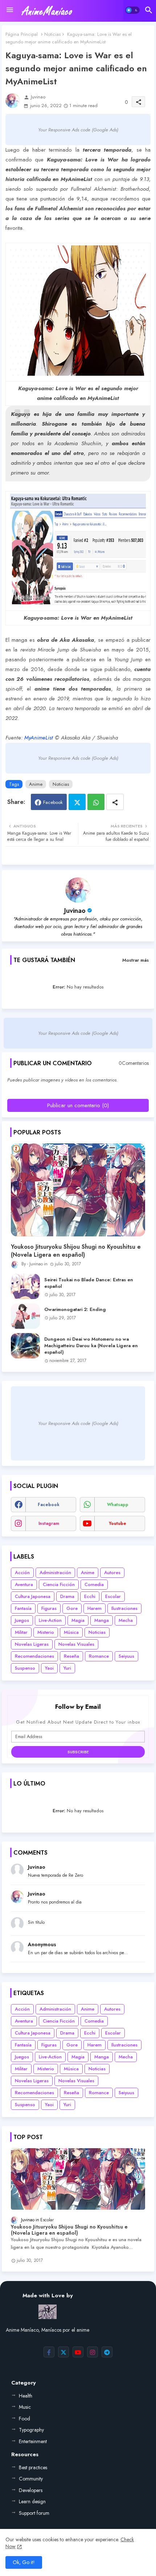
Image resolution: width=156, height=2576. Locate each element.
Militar (21, 1632)
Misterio (46, 1632)
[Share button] (115, 802)
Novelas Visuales (76, 1644)
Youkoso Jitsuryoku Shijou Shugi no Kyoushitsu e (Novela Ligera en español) (76, 1251)
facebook (49, 1505)
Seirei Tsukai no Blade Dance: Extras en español (89, 1283)
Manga (102, 1620)
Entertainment (33, 2441)
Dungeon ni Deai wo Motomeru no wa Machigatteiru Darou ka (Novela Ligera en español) (91, 1346)
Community (31, 2479)
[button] (132, 10)
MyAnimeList (39, 738)
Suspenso (25, 1668)
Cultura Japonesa (33, 1596)
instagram (49, 1523)
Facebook (53, 802)
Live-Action (50, 1620)
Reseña (71, 1656)
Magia (78, 1620)
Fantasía (23, 1608)
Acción (22, 1572)
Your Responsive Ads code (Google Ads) (78, 130)
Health (26, 2396)
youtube (118, 1523)
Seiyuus (126, 1656)
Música (71, 1632)
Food (24, 2419)
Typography (31, 2430)
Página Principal (22, 34)
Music (25, 2407)
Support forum (34, 2513)
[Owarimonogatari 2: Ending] (25, 1316)
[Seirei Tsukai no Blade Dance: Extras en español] (25, 1286)
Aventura (24, 1584)
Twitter (77, 802)
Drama (67, 1596)
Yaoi (49, 1668)
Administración (55, 1572)
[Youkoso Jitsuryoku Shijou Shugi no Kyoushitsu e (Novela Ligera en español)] (78, 1190)
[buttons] (49, 2352)
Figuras (49, 1608)
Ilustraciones (124, 1608)
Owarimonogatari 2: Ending (75, 1310)
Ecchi (90, 1596)
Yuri (67, 1668)
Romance (99, 1656)
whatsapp (118, 1505)
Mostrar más (136, 960)
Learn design (32, 2501)
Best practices (33, 2467)
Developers (31, 2490)
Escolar (113, 1596)
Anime (36, 784)
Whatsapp (96, 802)
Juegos (22, 1620)
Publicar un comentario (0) (78, 1105)
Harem (95, 1608)
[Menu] (10, 10)
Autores (112, 1572)
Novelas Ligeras (32, 1644)
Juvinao (75, 911)
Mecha (126, 1620)
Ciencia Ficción (59, 1584)
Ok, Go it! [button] (24, 2562)
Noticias (52, 34)
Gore (72, 1608)
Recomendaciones (34, 1656)
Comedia (94, 1584)
